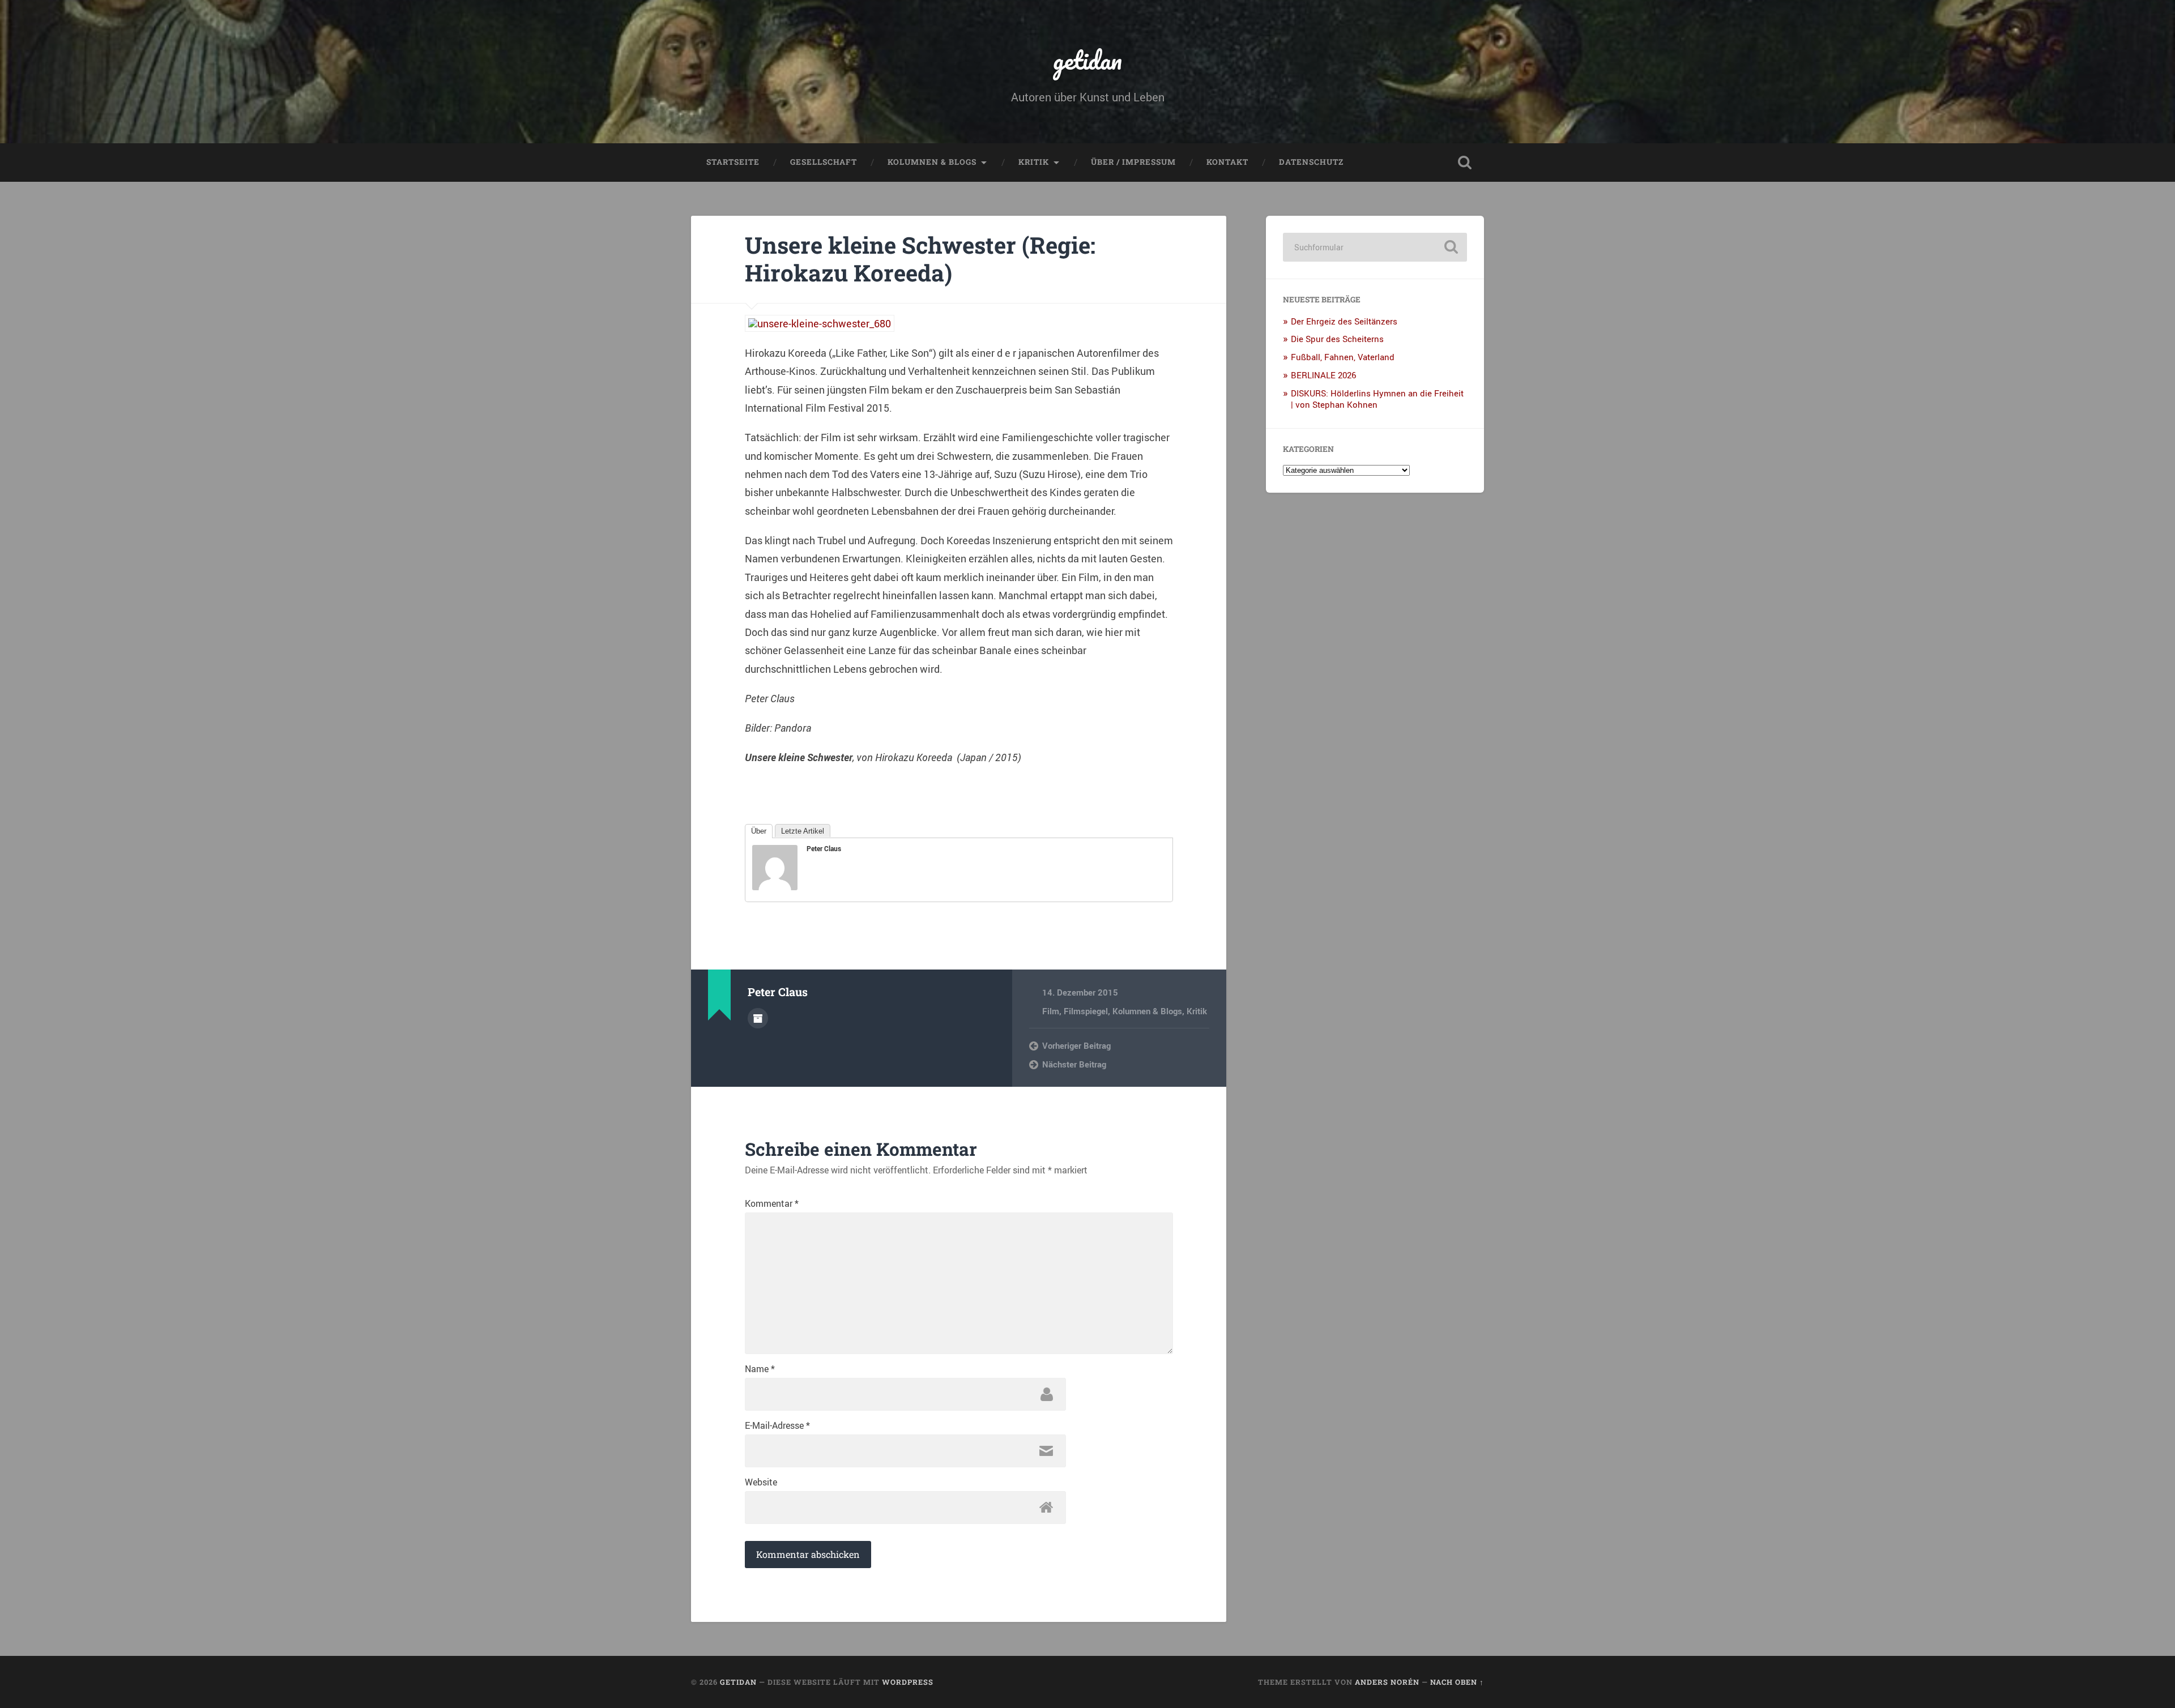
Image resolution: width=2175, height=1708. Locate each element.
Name (760, 1369)
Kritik (1034, 162)
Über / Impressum (1133, 162)
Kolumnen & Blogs (932, 162)
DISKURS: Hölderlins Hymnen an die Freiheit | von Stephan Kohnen (1377, 399)
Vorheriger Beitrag (1076, 1045)
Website (761, 1482)
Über (759, 831)
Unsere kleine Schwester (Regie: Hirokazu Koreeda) (920, 259)
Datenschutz (1311, 162)
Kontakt (1227, 162)
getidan (1087, 60)
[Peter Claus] (775, 886)
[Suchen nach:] (1375, 247)
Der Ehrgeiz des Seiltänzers (1344, 321)
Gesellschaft (824, 162)
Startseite (733, 162)
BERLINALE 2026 (1323, 375)
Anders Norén (1387, 1682)
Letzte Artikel (803, 831)
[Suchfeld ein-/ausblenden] (1465, 163)
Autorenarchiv (758, 1018)
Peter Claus (824, 848)
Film (1051, 1011)
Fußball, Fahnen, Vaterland (1343, 357)
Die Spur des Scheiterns (1337, 339)
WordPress (908, 1682)
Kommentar (772, 1203)
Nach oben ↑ (1457, 1682)
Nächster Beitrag (1074, 1064)
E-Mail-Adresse (777, 1425)
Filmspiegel (1086, 1011)
